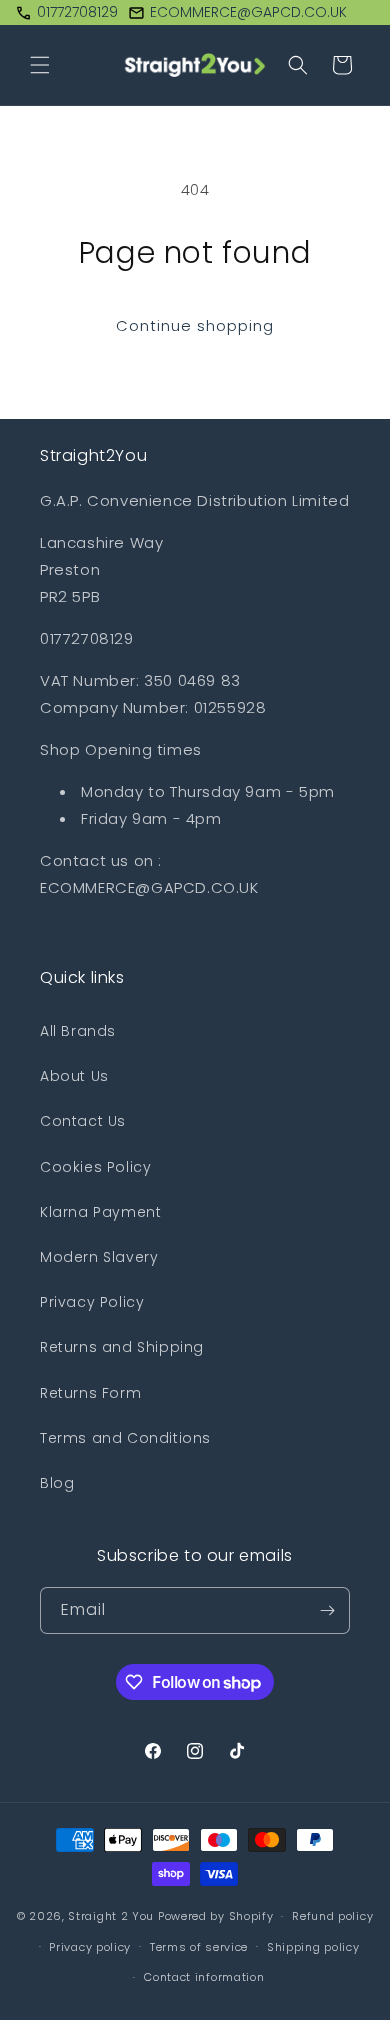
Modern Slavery (99, 1257)
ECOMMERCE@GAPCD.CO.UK (248, 12)
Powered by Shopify (216, 1916)
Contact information (204, 1977)
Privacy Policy (92, 1302)
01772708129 (77, 12)
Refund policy (332, 1916)
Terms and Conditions (125, 1438)
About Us (74, 1076)
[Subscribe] (327, 1610)
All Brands (78, 1031)
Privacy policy (90, 1947)
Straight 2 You (111, 1916)
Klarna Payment (100, 1212)
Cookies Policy (95, 1167)
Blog (57, 1483)
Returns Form (90, 1393)
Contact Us (83, 1121)
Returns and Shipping (122, 1347)
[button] (40, 65)
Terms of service (199, 1947)
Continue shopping (195, 325)
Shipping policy (313, 1947)
